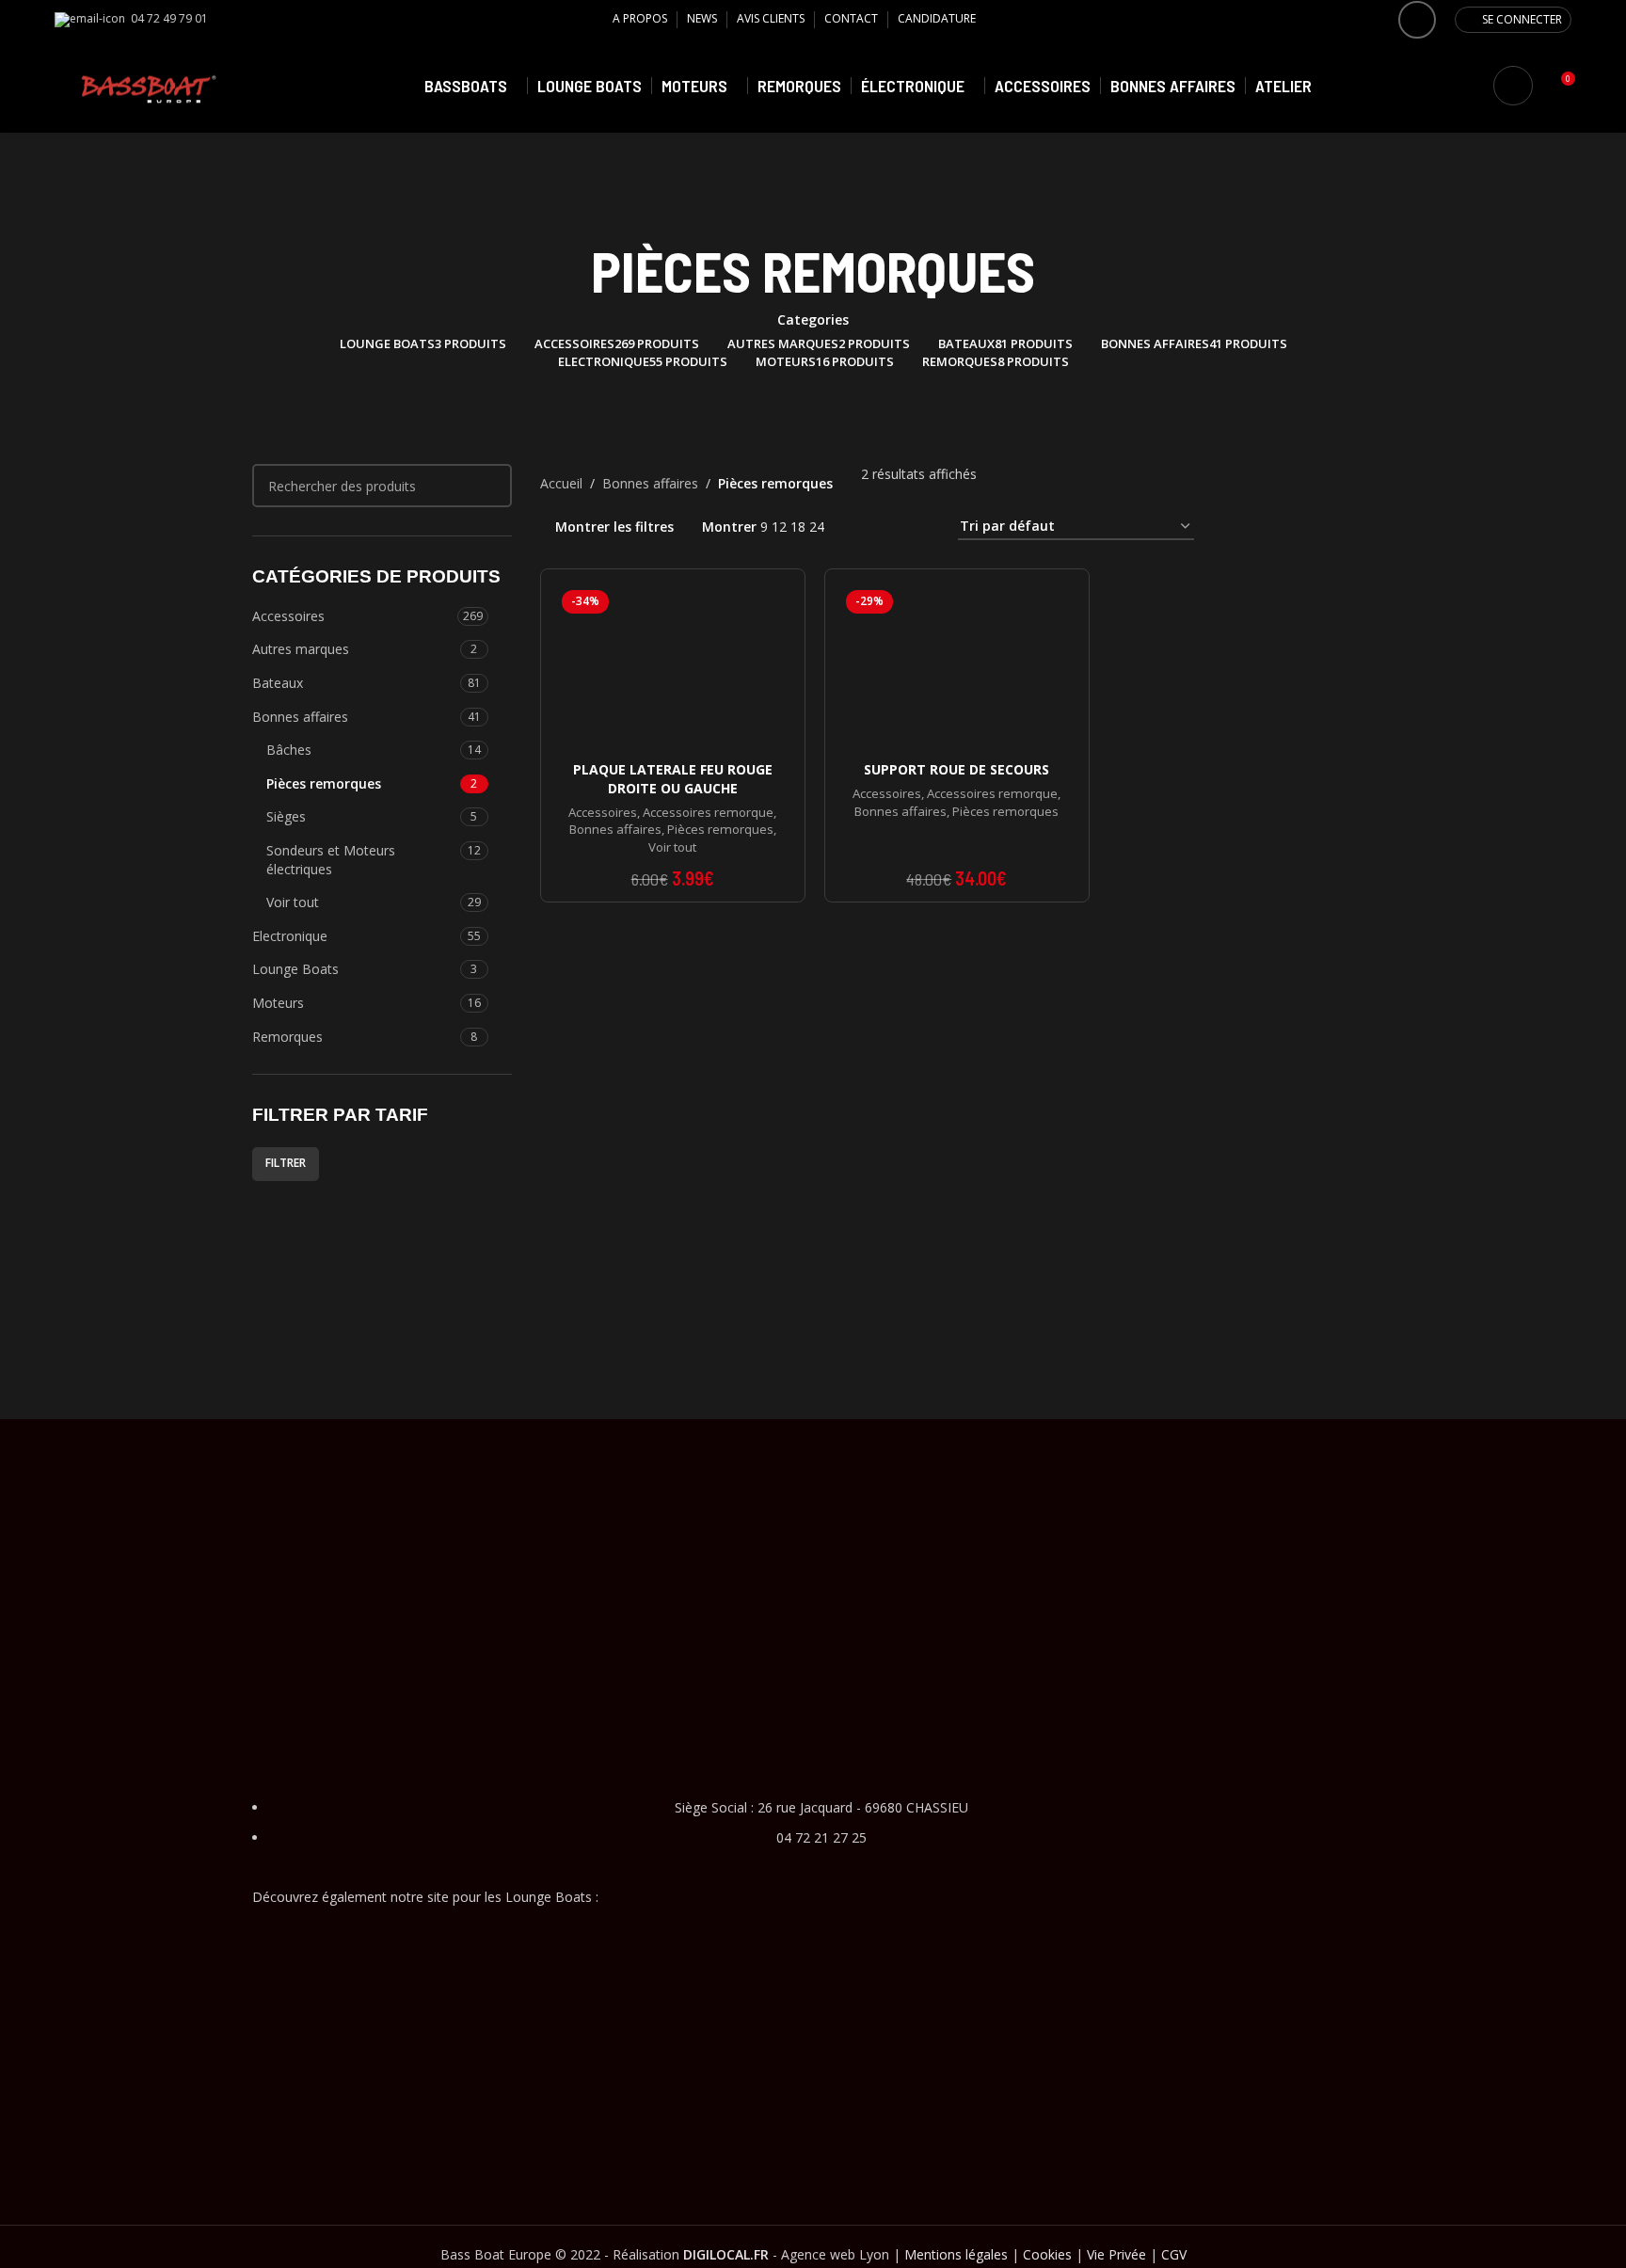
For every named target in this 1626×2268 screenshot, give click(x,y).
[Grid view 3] (892, 527)
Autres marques (301, 649)
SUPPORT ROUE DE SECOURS (956, 769)
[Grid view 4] (921, 527)
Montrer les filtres (614, 527)
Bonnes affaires (300, 717)
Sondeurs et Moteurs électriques (331, 860)
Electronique (290, 936)
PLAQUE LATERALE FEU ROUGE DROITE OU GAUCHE (673, 779)
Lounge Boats (295, 969)
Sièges (286, 816)
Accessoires (288, 616)
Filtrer (286, 1163)
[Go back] (813, 213)
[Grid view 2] (861, 527)
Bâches (289, 750)
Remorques (287, 1037)
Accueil (561, 483)
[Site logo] (149, 84)
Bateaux (278, 683)
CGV (1174, 2254)
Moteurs (278, 1003)
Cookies (1047, 2254)
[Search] (1513, 86)
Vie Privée (1116, 2254)
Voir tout (293, 902)
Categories (813, 320)
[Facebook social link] (1417, 20)
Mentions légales (956, 2254)
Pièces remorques (324, 783)
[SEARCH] (490, 486)
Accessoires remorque (708, 812)
